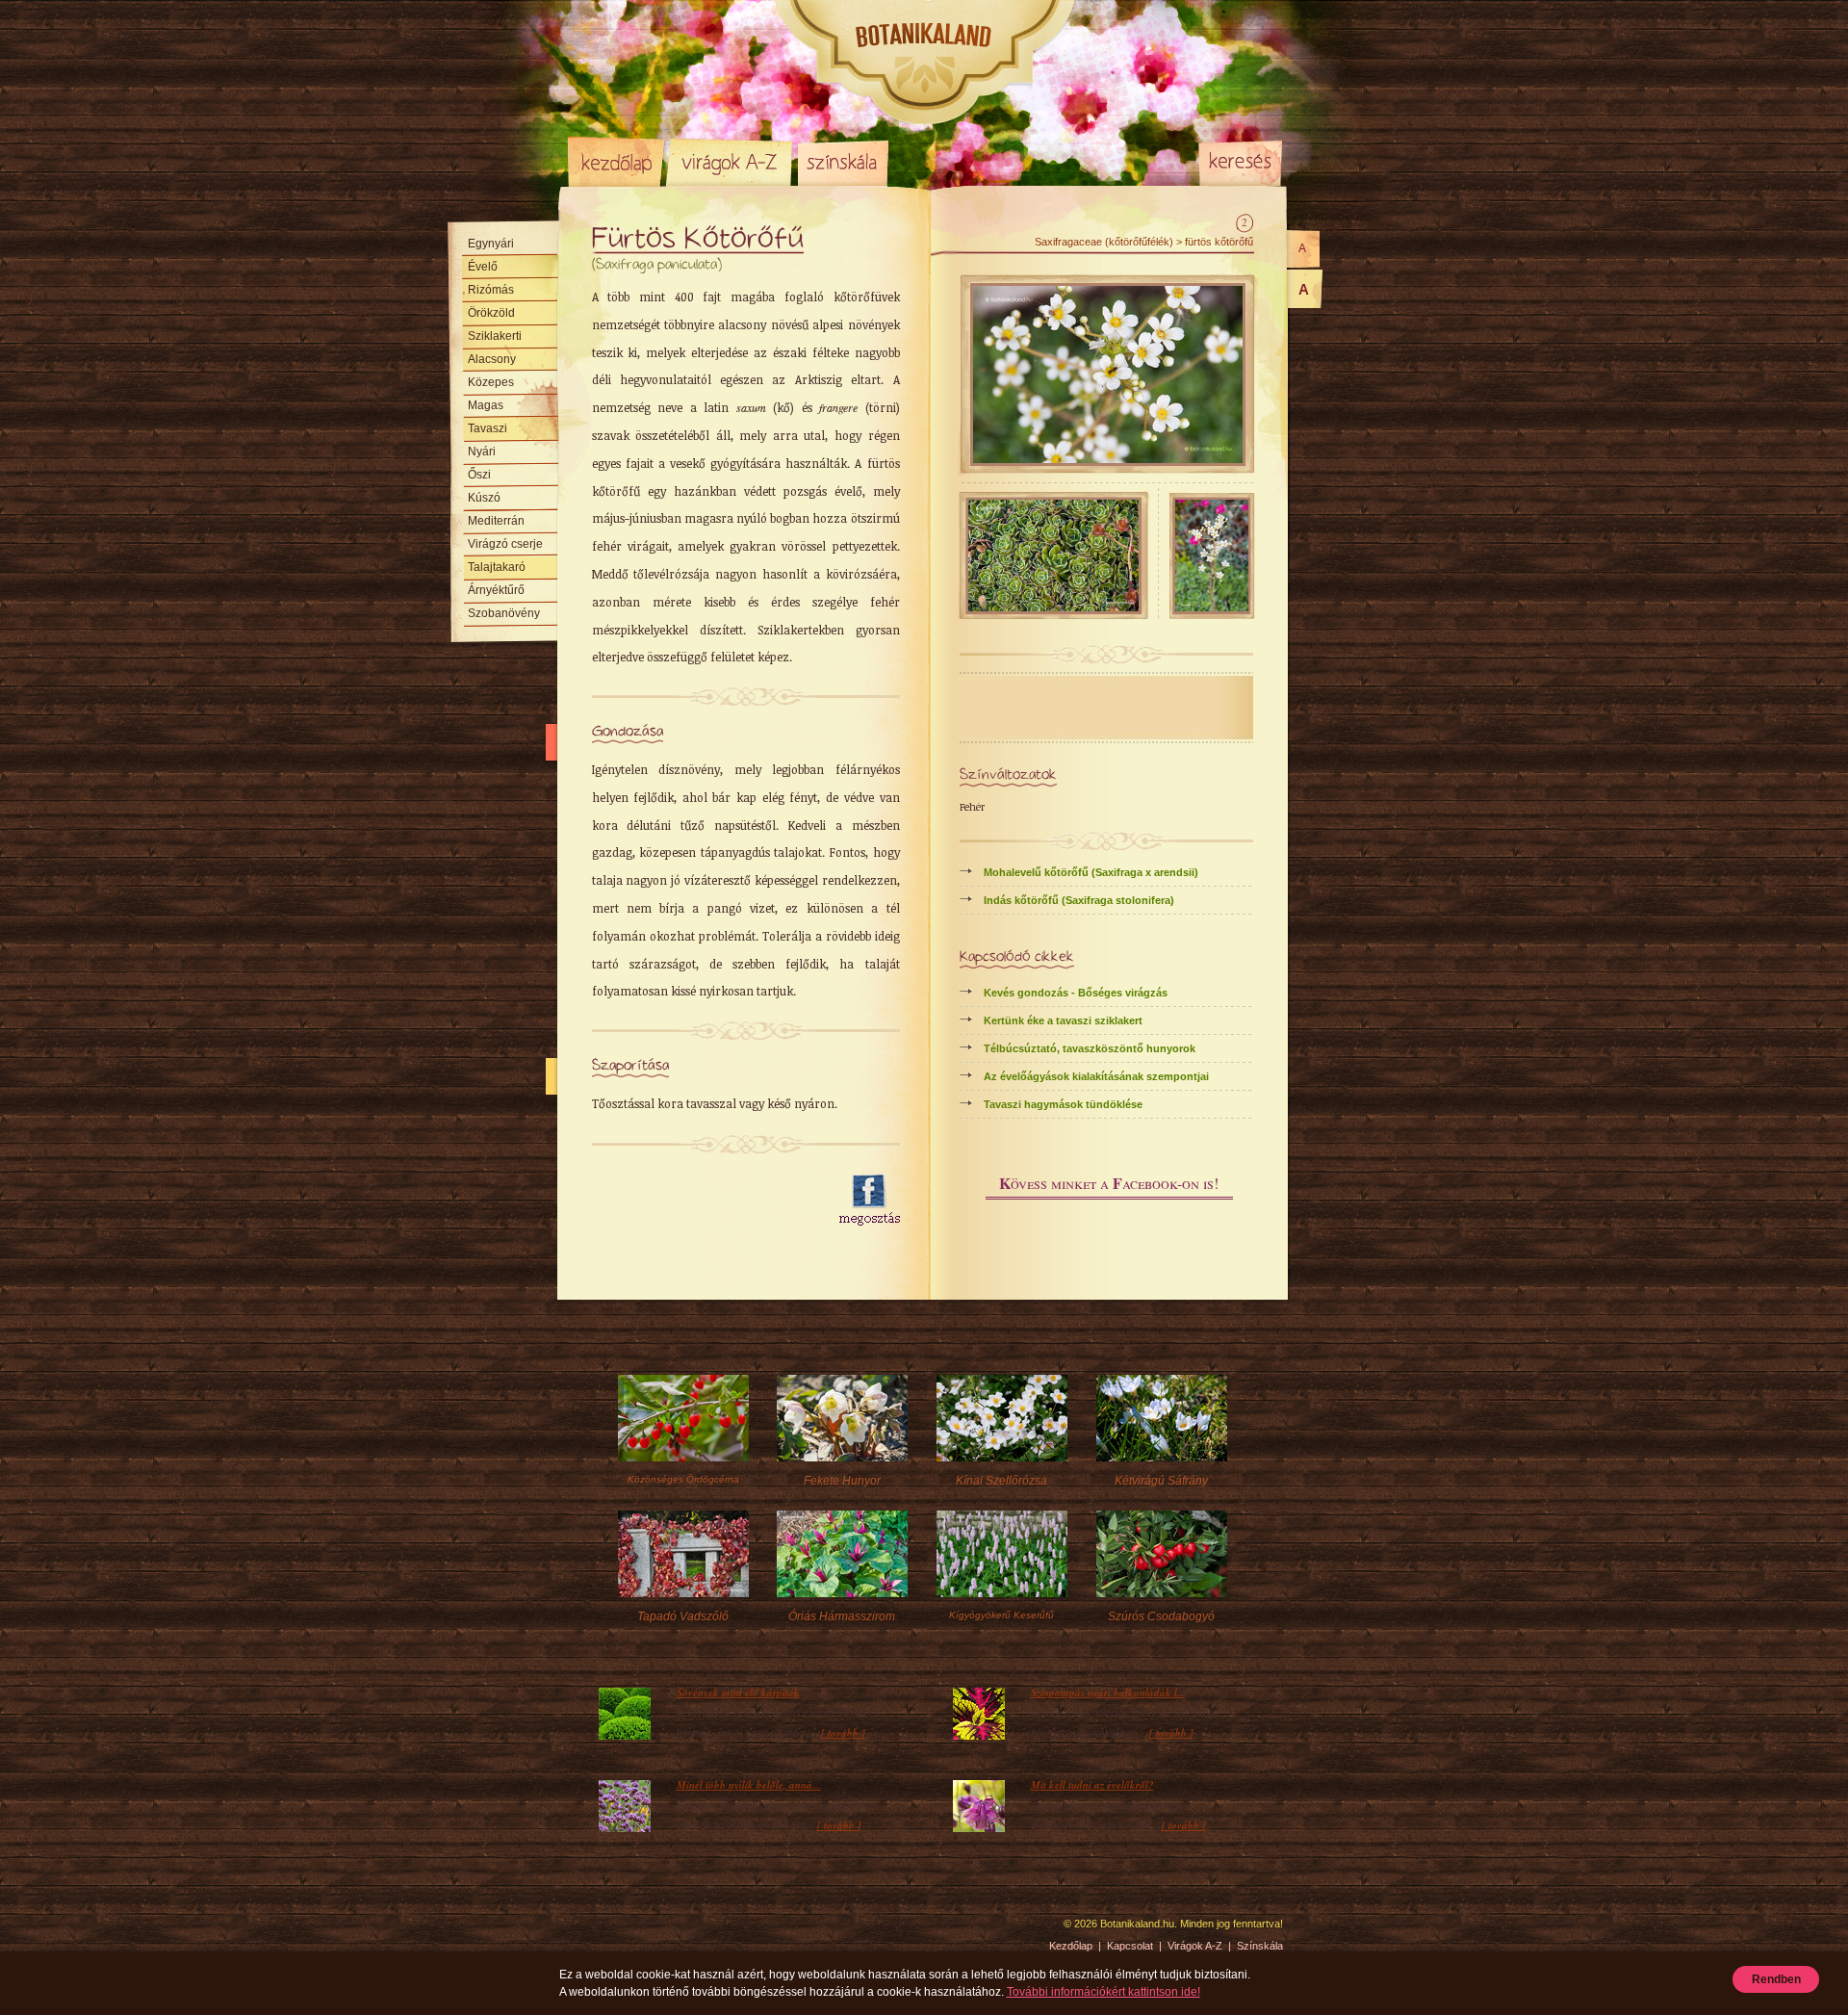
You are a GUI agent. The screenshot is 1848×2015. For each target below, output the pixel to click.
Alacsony (492, 359)
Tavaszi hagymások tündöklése (1063, 1104)
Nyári (482, 452)
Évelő (483, 267)
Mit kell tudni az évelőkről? (1092, 1785)
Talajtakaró (497, 567)
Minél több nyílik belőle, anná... (749, 1785)
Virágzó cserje (505, 544)
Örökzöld (491, 313)
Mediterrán (496, 521)
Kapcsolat (1130, 1946)
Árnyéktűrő (496, 590)
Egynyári (491, 244)
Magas (486, 405)
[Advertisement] (705, 1201)
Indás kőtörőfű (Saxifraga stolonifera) (1079, 900)
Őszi (479, 475)
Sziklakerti (495, 336)
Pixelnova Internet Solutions (613, 1930)
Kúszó (484, 498)
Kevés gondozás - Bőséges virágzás (1076, 993)
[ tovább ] (843, 1733)
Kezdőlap (616, 162)
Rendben (1776, 1979)
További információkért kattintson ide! (1104, 1992)
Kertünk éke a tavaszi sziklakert (1063, 1020)
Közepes (491, 382)
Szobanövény (504, 613)
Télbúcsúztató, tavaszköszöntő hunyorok (1090, 1048)
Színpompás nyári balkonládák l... (1108, 1692)
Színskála (843, 162)
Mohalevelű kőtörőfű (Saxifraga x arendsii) (1091, 872)
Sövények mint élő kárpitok (738, 1692)
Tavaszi (488, 428)
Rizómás (491, 290)
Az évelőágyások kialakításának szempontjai (1096, 1076)
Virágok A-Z (731, 162)
